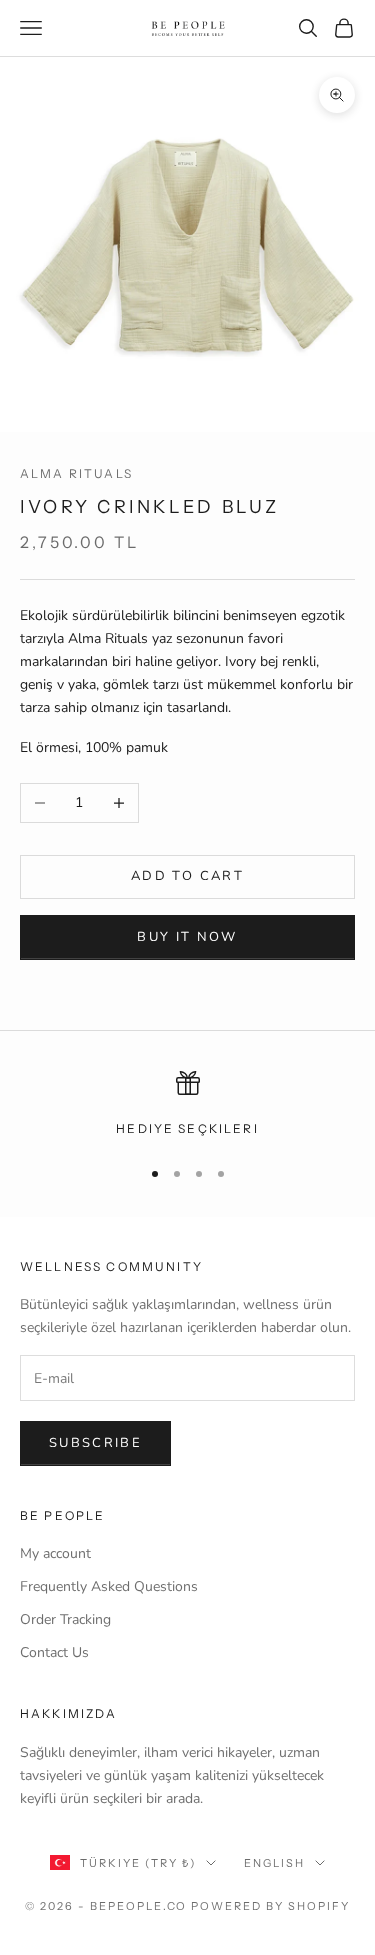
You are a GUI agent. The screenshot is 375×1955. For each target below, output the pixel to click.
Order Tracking (65, 1619)
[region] (187, 1105)
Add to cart (187, 876)
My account (55, 1553)
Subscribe (95, 1443)
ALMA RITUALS (76, 473)
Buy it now (187, 937)
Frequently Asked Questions (109, 1586)
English (274, 1863)
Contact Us (54, 1652)
